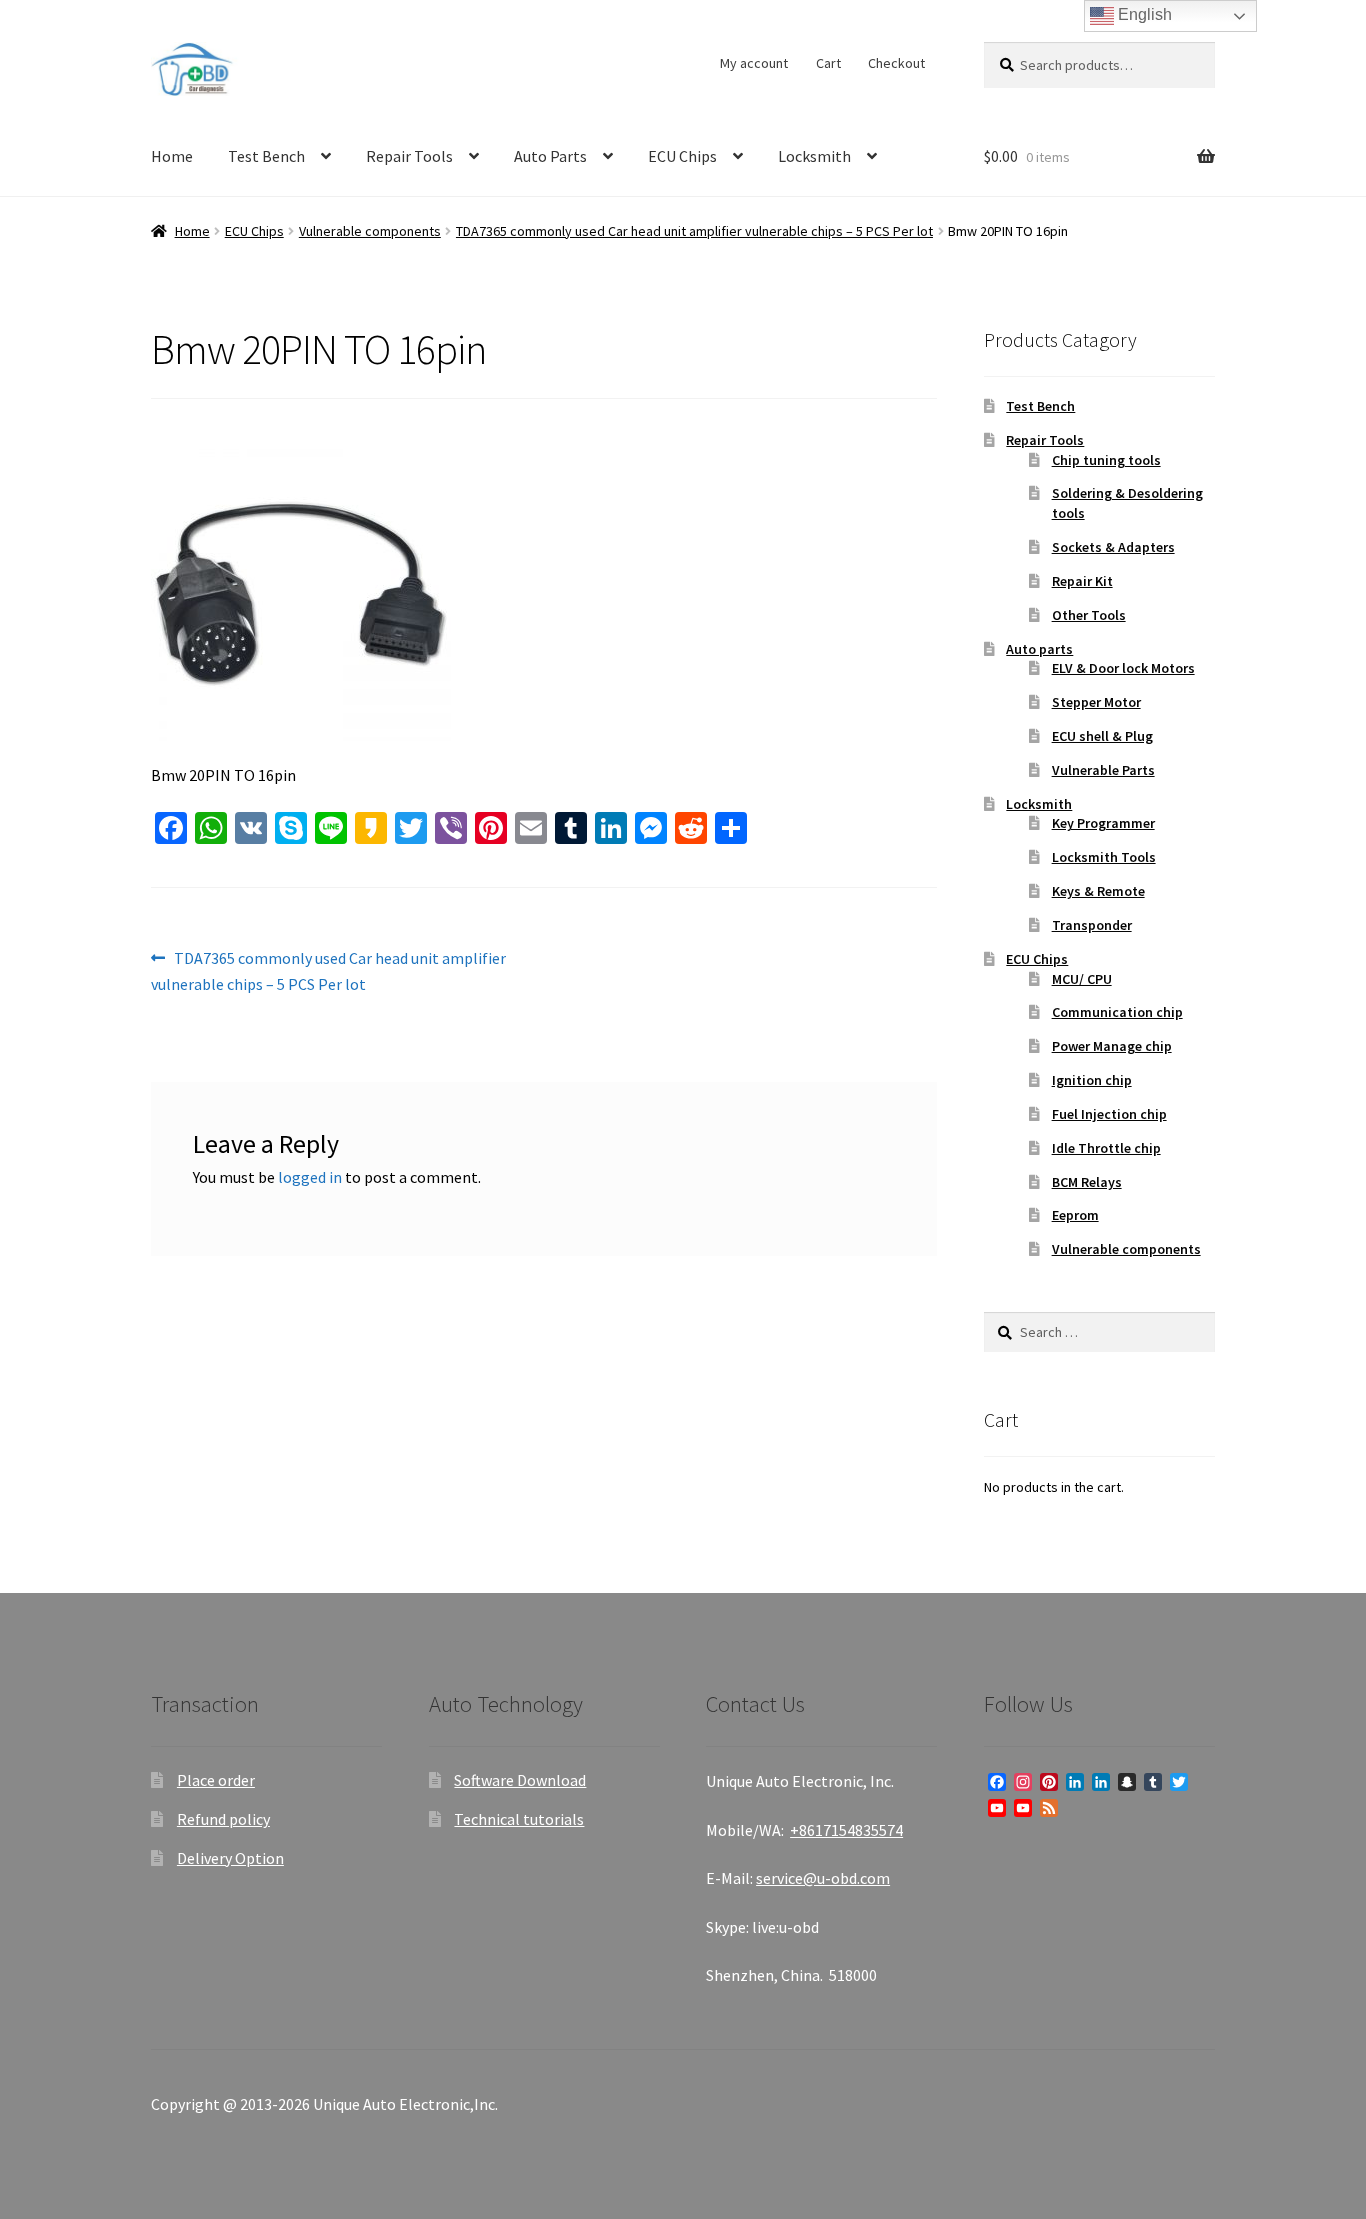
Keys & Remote (1098, 891)
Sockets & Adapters (1113, 547)
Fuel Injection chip (1109, 1114)
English (1143, 14)
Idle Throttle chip (1106, 1148)
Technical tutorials (519, 1819)
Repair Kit (1082, 581)
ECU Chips (682, 156)
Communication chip (1117, 1012)
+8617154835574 (846, 1830)
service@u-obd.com (823, 1878)
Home (172, 156)
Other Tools (1089, 615)
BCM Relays (1087, 1182)
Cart (828, 63)
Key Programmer (1103, 823)
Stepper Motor (1096, 702)
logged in (310, 1177)
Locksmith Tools (1104, 857)
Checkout (896, 63)
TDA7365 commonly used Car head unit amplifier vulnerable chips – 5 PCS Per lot (694, 231)
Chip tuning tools (1106, 460)
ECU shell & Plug (1102, 736)
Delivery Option (230, 1858)
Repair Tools (409, 156)
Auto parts (1039, 649)
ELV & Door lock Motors (1123, 668)
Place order (216, 1780)
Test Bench (266, 156)
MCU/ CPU (1082, 979)
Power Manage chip (1112, 1046)
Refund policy (223, 1819)
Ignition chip (1092, 1080)
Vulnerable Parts (1103, 770)
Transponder (1092, 925)
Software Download (520, 1780)
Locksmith (814, 156)
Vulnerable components (370, 231)
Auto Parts (550, 156)
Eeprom (1075, 1215)
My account (754, 63)
